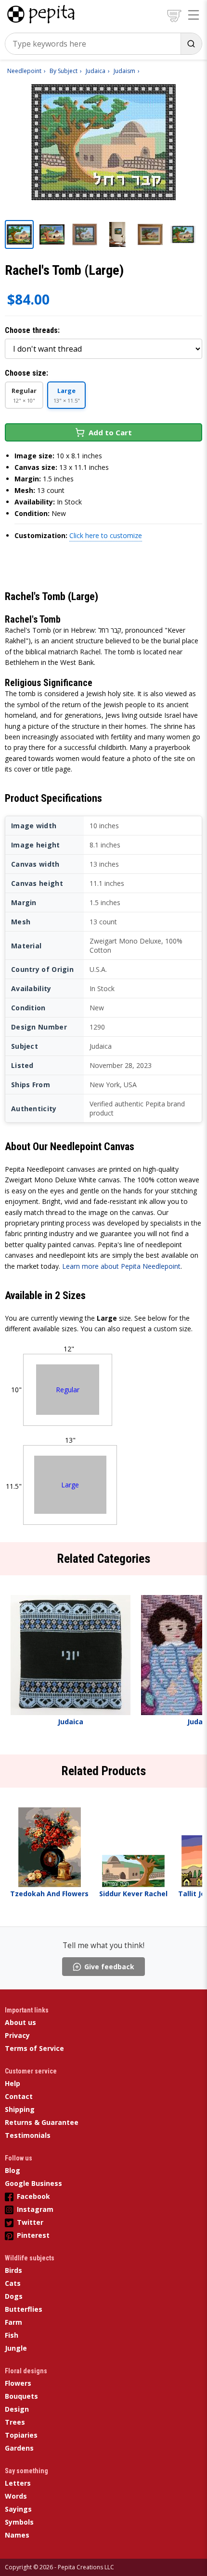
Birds (13, 2270)
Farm (13, 2322)
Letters (18, 2483)
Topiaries (21, 2435)
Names (17, 2535)
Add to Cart (110, 432)
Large (70, 1485)
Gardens (19, 2448)
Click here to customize (106, 535)
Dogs (14, 2296)
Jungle (16, 2348)
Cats (13, 2283)
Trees (15, 2422)
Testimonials (28, 2135)
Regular (68, 1390)
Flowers (18, 2383)
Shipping (20, 2109)
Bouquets (21, 2396)
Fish (12, 2335)
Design (17, 2409)
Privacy (17, 2035)
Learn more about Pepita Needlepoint (121, 1266)
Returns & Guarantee (42, 2122)
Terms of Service (34, 2048)
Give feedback (109, 1967)
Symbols (19, 2522)
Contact (19, 2096)
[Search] (191, 44)
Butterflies (24, 2309)
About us (20, 2022)
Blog (13, 2170)
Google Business (33, 2183)
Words (16, 2496)
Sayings (18, 2509)
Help (13, 2083)
